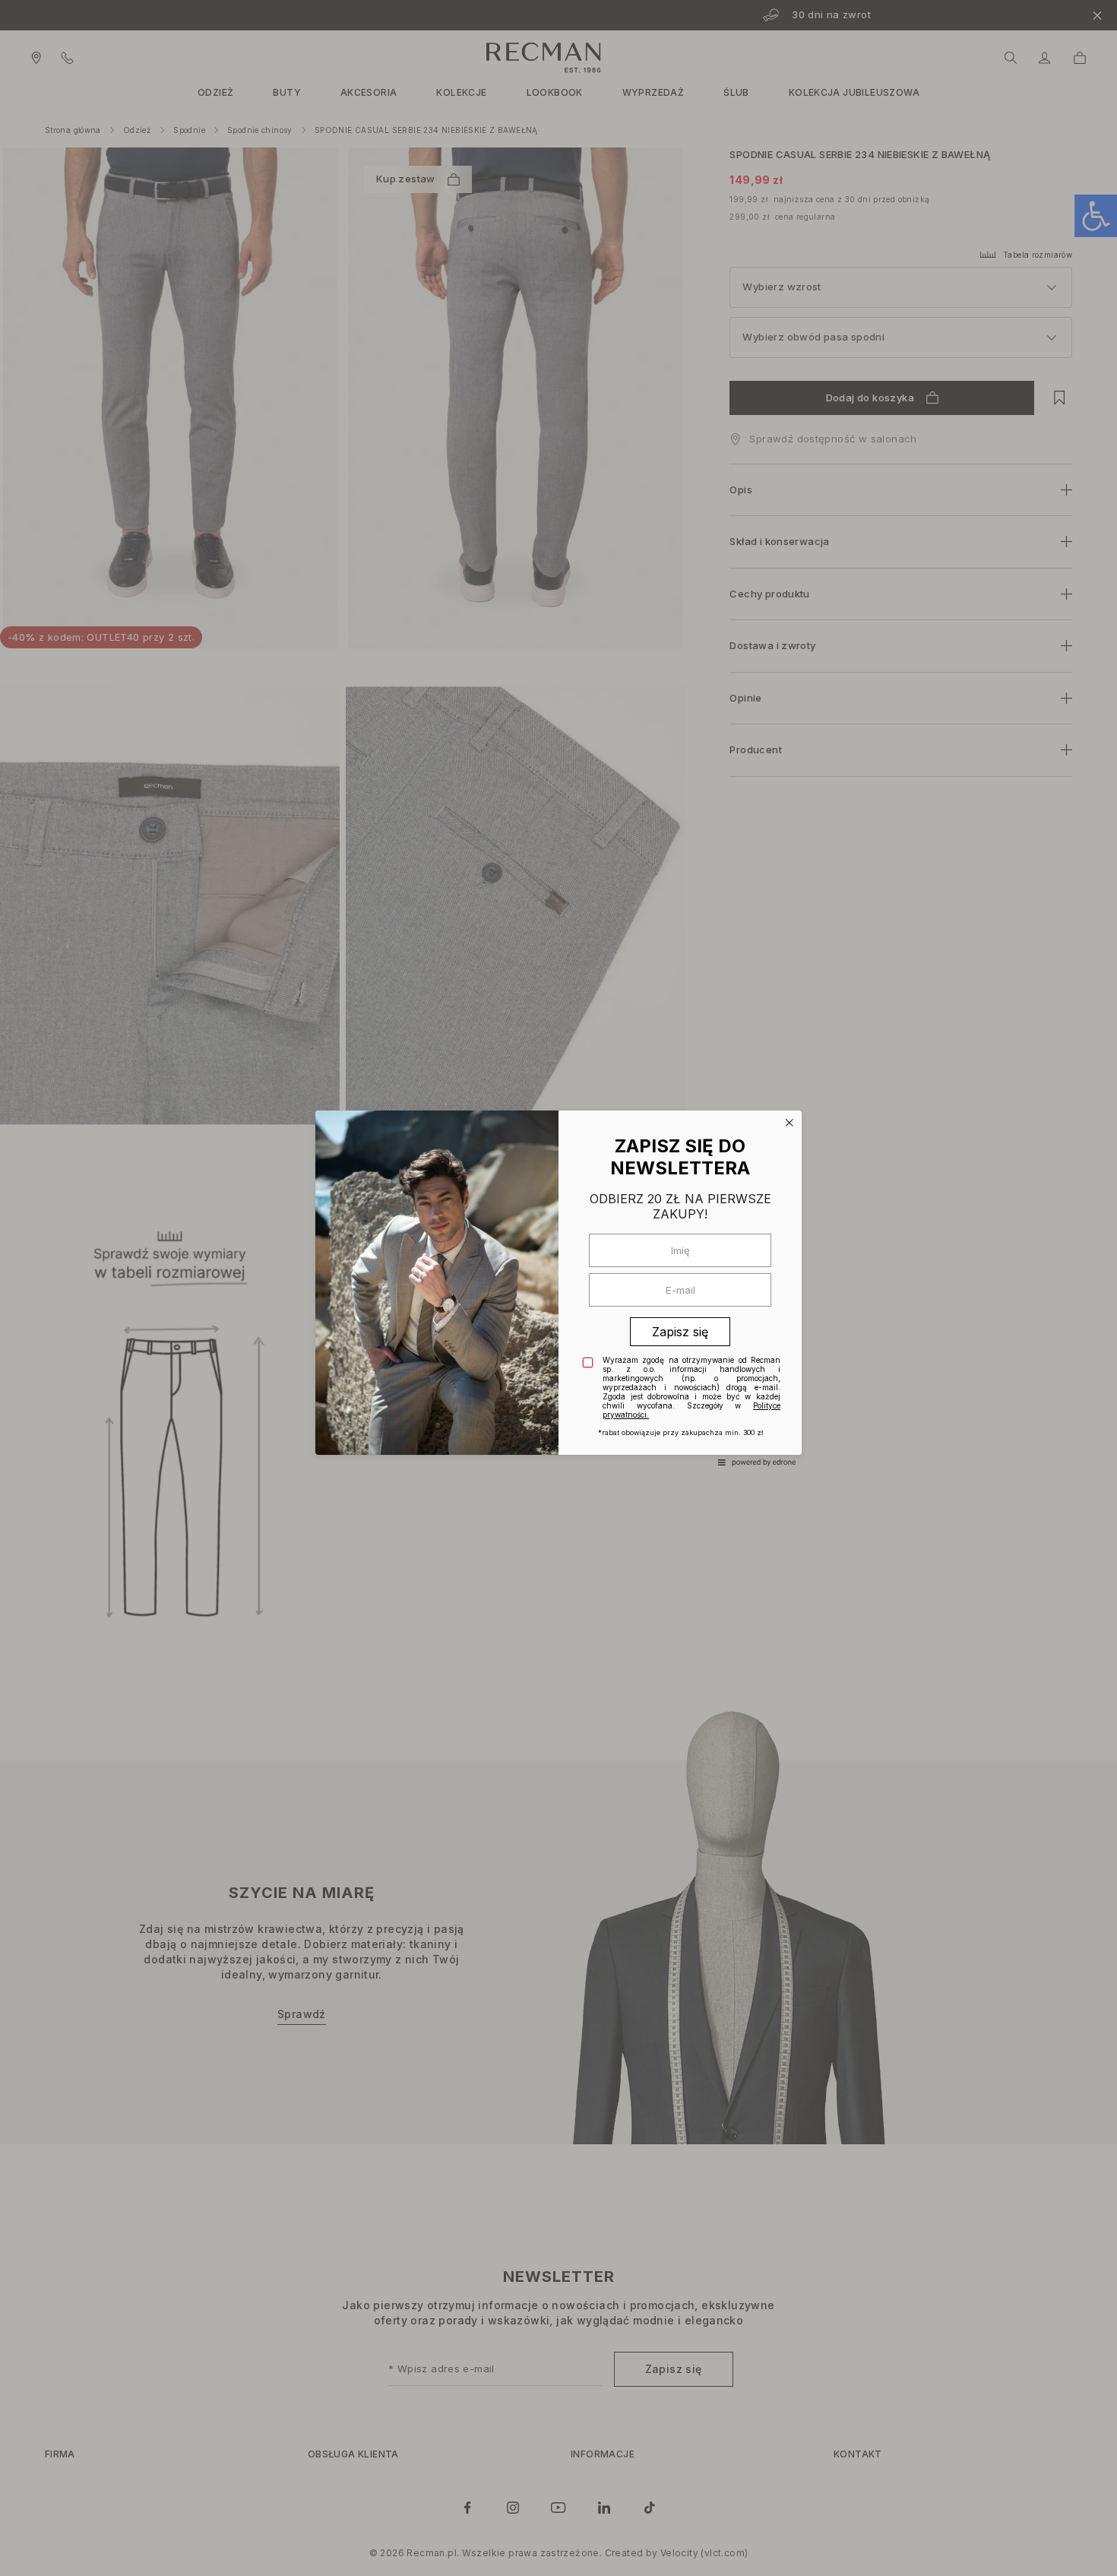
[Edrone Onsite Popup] (558, 1288)
